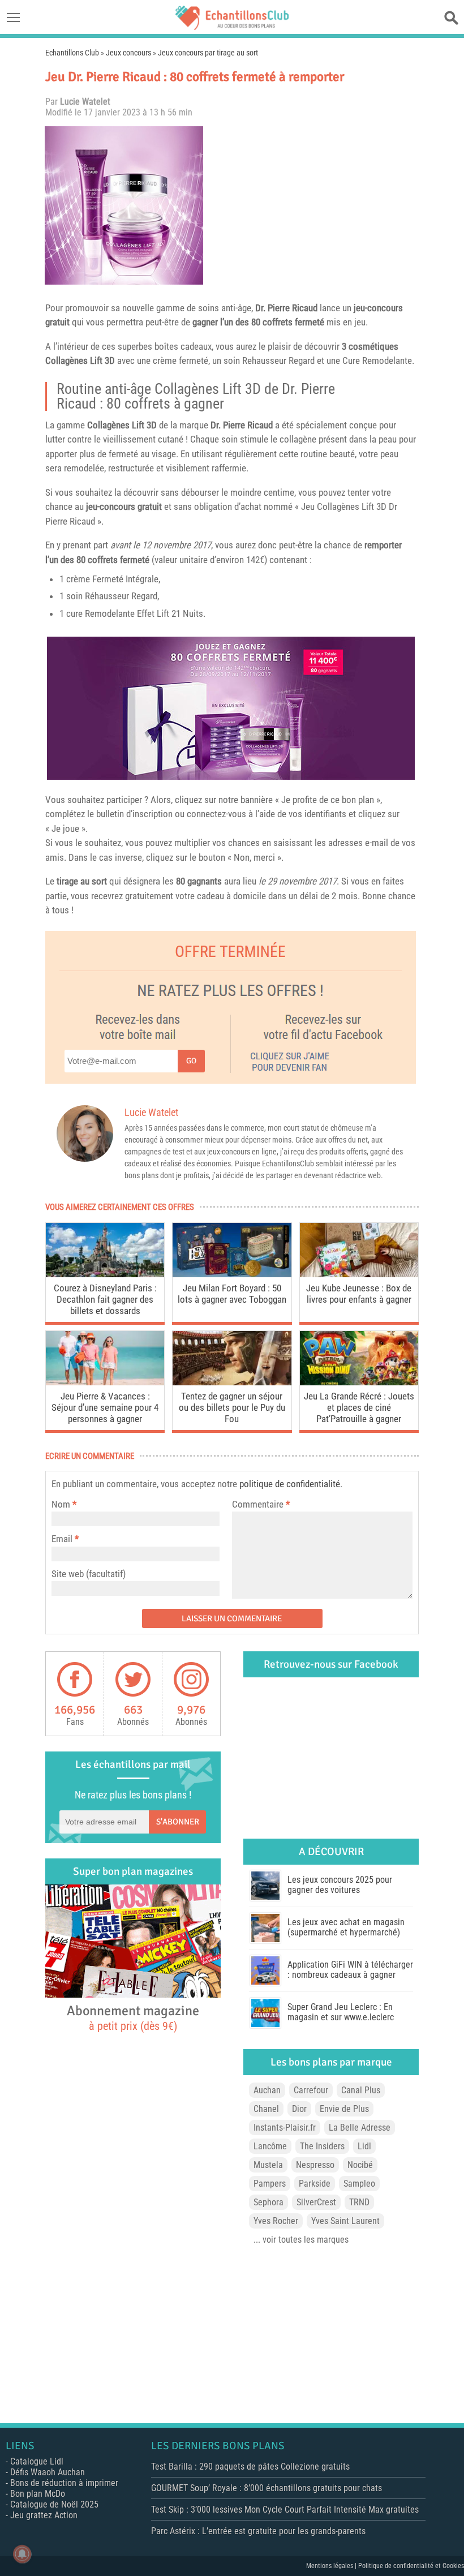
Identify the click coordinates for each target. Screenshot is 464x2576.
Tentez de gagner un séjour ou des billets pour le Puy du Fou (232, 1407)
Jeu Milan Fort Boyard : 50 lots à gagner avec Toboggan (232, 1294)
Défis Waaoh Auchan (48, 2472)
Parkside (315, 2184)
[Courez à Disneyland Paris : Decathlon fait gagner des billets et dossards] (105, 1274)
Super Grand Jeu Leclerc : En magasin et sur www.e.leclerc (341, 2012)
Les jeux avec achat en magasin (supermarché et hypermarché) (346, 1927)
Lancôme (270, 2146)
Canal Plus (361, 2090)
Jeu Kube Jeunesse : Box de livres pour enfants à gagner (359, 1294)
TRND (359, 2202)
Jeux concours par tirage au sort (208, 53)
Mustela (268, 2165)
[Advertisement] (314, 205)
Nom (61, 1504)
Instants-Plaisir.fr (285, 2128)
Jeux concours (128, 53)
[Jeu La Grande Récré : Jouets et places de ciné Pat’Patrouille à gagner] (359, 1382)
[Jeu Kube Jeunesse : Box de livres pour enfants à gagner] (359, 1274)
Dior (299, 2109)
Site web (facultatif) (89, 1574)
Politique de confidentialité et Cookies (411, 2566)
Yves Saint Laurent (345, 2221)
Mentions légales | (332, 2566)
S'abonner (178, 1822)
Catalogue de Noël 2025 (54, 2504)
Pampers (270, 2184)
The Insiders (322, 2146)
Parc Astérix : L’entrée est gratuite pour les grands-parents (258, 2531)
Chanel (266, 2109)
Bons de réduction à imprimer (64, 2483)
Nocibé (360, 2165)
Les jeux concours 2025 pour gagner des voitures (340, 1885)
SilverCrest (316, 2202)
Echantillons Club (72, 53)
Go (191, 1061)
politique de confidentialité (290, 1484)
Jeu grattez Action (44, 2515)
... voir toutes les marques (301, 2240)
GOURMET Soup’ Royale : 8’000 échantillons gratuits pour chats (267, 2488)
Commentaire (261, 1504)
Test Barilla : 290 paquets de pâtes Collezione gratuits (250, 2466)
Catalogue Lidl (37, 2461)
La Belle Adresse (360, 2128)
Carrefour (311, 2090)
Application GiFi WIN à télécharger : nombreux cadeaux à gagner (350, 1970)
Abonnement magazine (133, 2017)
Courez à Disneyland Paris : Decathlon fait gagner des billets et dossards (105, 1299)
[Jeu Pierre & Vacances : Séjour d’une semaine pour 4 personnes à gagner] (105, 1382)
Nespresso (315, 2165)
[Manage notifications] (22, 2554)
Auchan (267, 2090)
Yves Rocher (276, 2221)
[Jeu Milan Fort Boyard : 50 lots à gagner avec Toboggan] (232, 1274)
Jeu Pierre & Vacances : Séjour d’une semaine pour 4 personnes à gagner (105, 1407)
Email (62, 1539)
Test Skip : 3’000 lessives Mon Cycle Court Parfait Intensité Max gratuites (285, 2510)
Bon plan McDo (38, 2494)
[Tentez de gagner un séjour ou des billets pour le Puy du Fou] (232, 1382)
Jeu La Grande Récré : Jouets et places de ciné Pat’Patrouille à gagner (359, 1407)
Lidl (364, 2146)
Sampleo (359, 2184)
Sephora (268, 2202)
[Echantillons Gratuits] (232, 27)
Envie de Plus (344, 2109)
